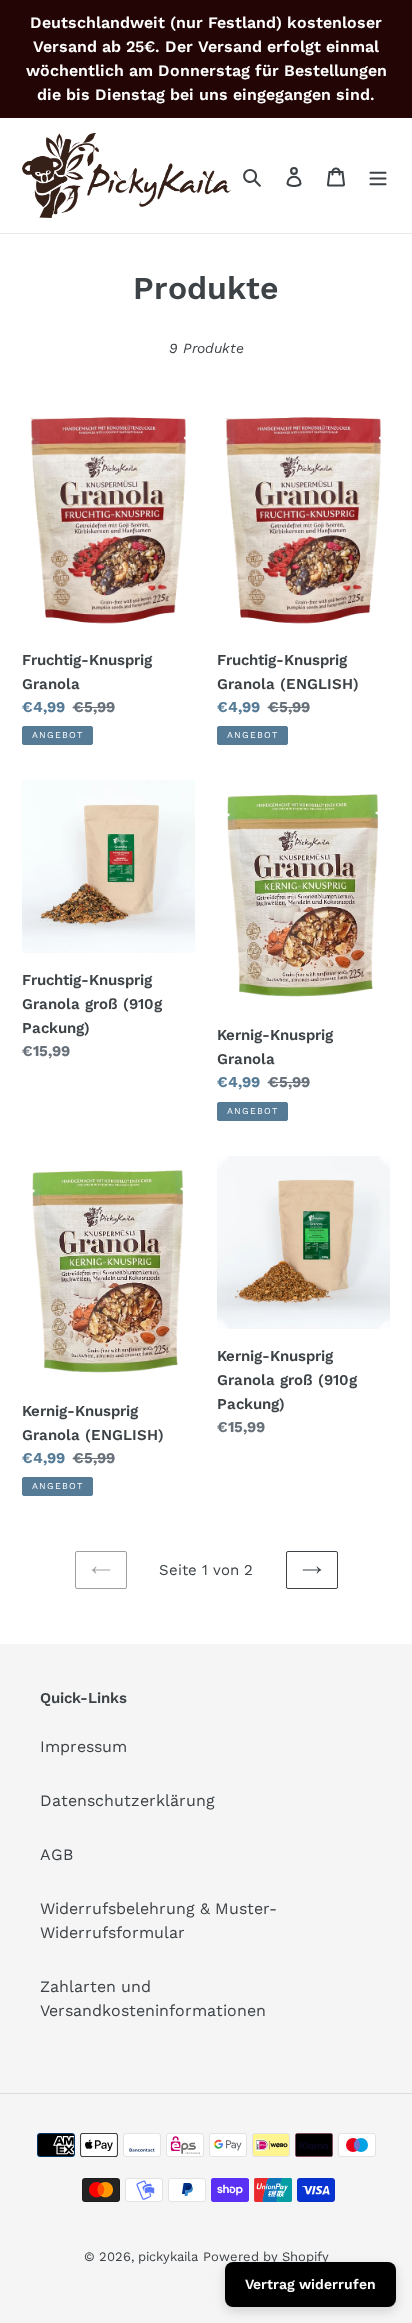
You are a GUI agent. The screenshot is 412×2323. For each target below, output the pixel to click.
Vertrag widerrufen (310, 2284)
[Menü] (378, 176)
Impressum (83, 1746)
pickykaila (168, 2256)
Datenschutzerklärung (127, 1800)
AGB (56, 1854)
